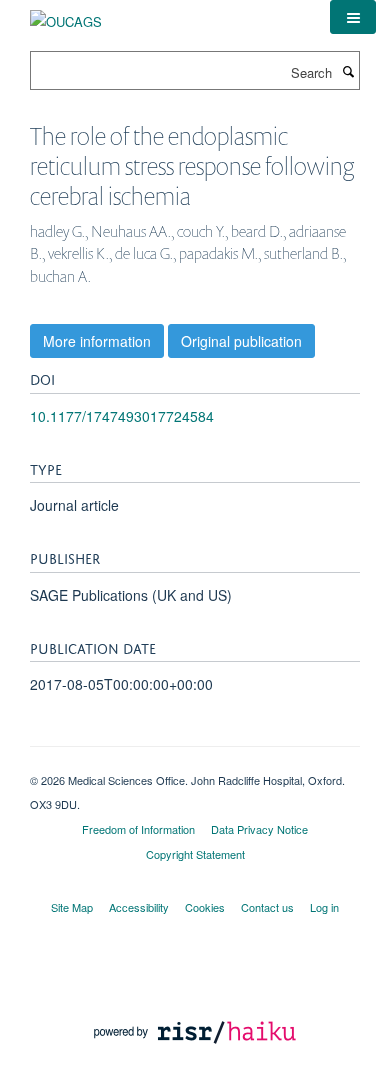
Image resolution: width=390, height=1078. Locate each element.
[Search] (348, 71)
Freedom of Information (138, 829)
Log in (324, 907)
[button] (353, 17)
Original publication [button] (241, 341)
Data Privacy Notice (259, 829)
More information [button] (97, 341)
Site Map (72, 907)
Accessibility (139, 907)
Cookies (205, 907)
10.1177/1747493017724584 (122, 416)
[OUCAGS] (66, 14)
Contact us (267, 907)
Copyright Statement (195, 854)
